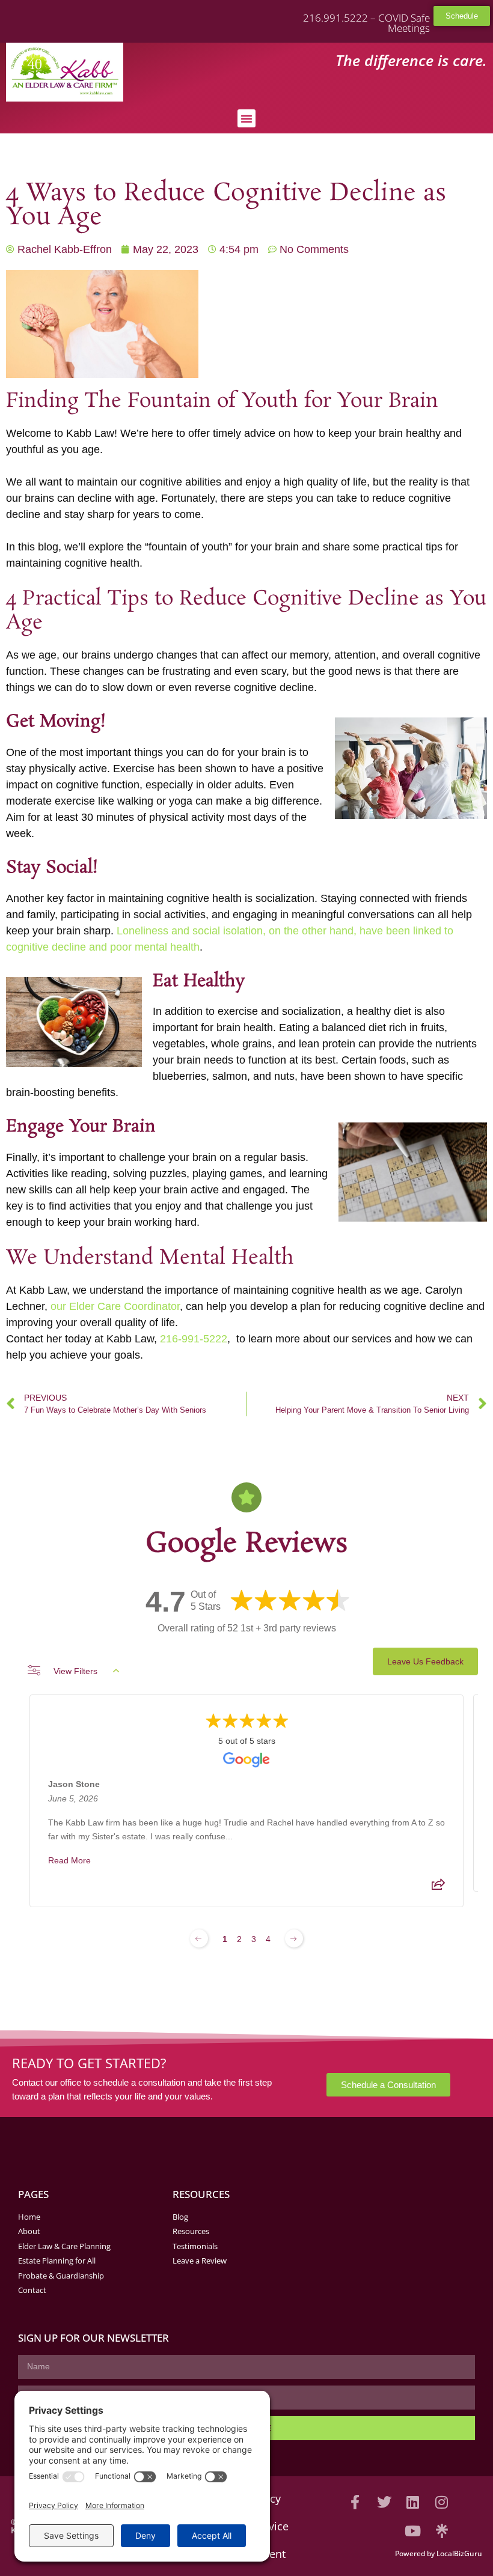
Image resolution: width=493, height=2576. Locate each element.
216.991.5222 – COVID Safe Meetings (366, 23)
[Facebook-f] (355, 2502)
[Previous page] (199, 1938)
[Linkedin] (413, 2502)
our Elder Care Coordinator (115, 1306)
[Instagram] (442, 2502)
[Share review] (438, 1888)
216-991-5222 (194, 1339)
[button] (246, 118)
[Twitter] (384, 2502)
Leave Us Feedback (425, 1661)
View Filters (75, 1671)
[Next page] (294, 1938)
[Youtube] (413, 2531)
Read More (69, 1860)
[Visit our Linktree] (442, 2531)
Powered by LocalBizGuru (439, 2553)
